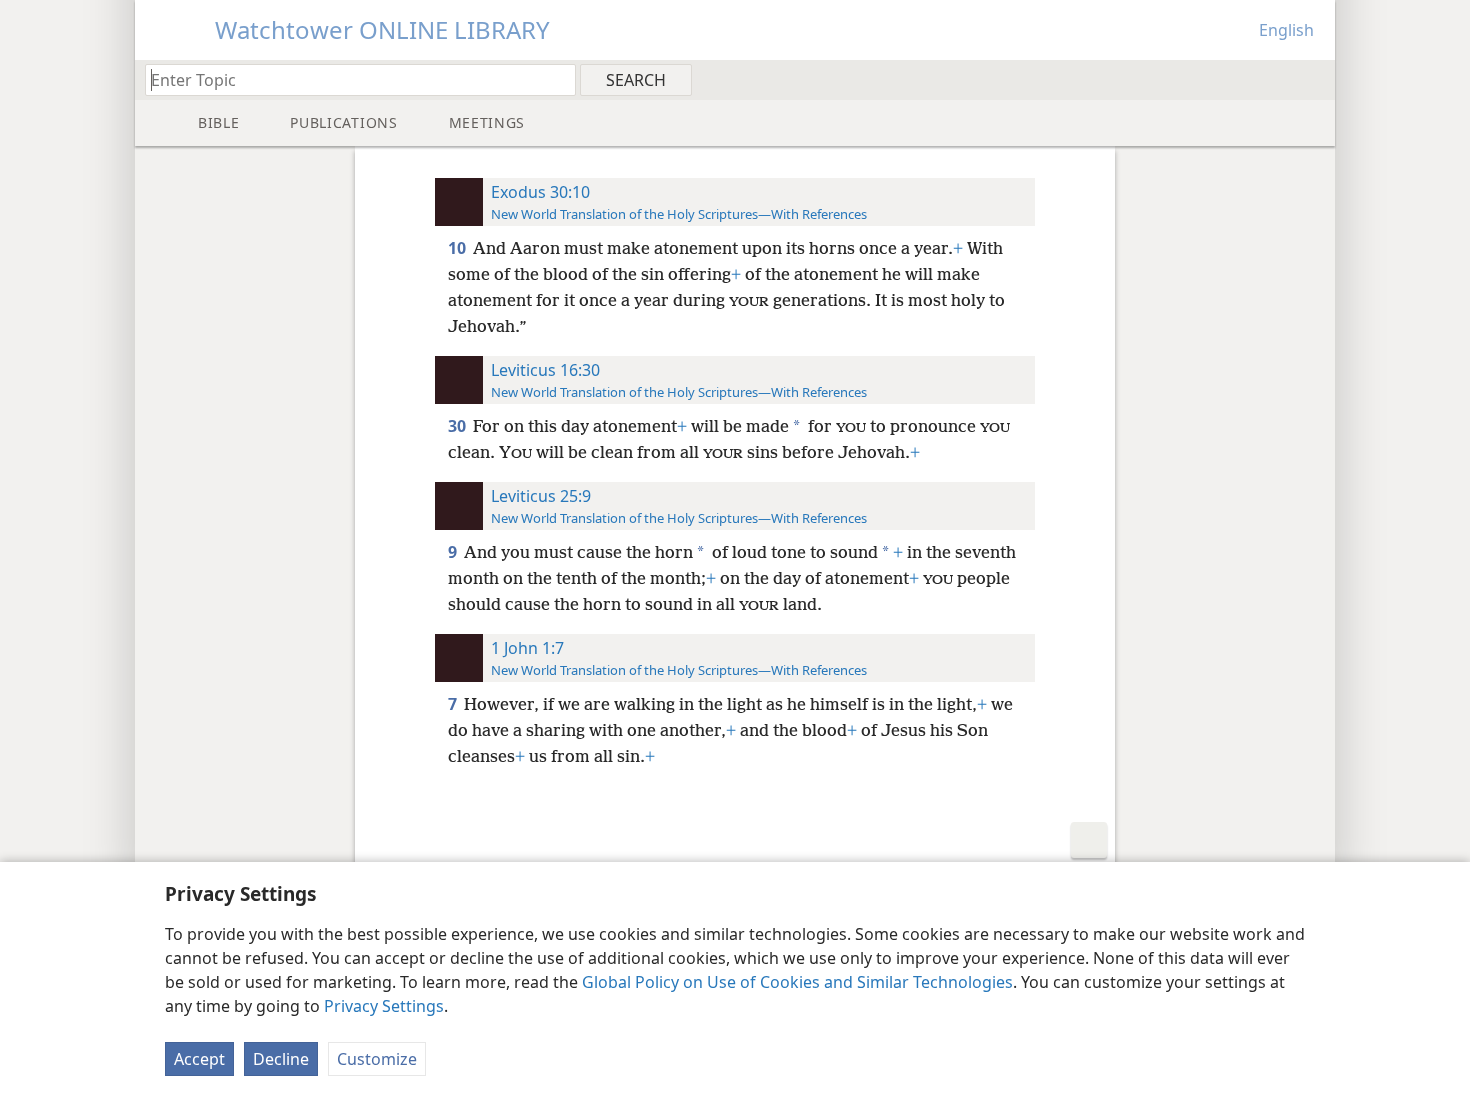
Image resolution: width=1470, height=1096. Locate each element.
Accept (199, 1059)
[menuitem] (1312, 79)
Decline (281, 1059)
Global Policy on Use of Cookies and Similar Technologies (797, 982)
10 (458, 248)
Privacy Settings (384, 1006)
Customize (377, 1059)
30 (458, 426)
